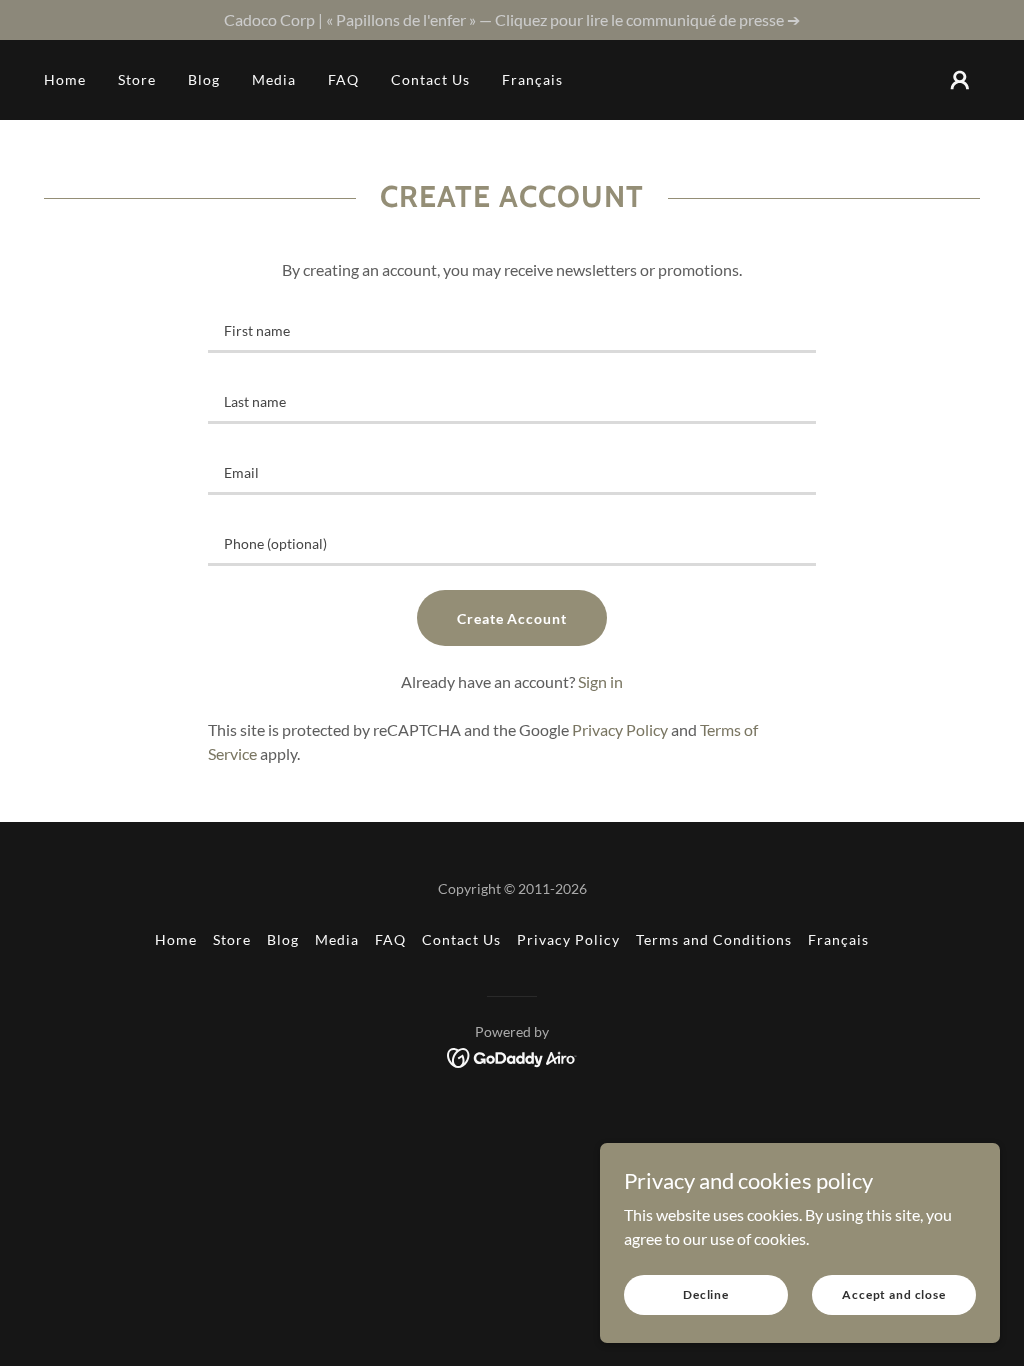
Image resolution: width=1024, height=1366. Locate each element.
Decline (706, 1294)
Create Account (512, 618)
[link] (512, 1055)
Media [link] (274, 79)
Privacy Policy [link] (620, 729)
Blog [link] (204, 79)
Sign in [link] (600, 681)
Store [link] (137, 79)
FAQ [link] (343, 79)
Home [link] (65, 79)
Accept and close (894, 1294)
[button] (960, 80)
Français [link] (532, 79)
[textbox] (512, 329)
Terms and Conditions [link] (714, 939)
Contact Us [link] (430, 79)
